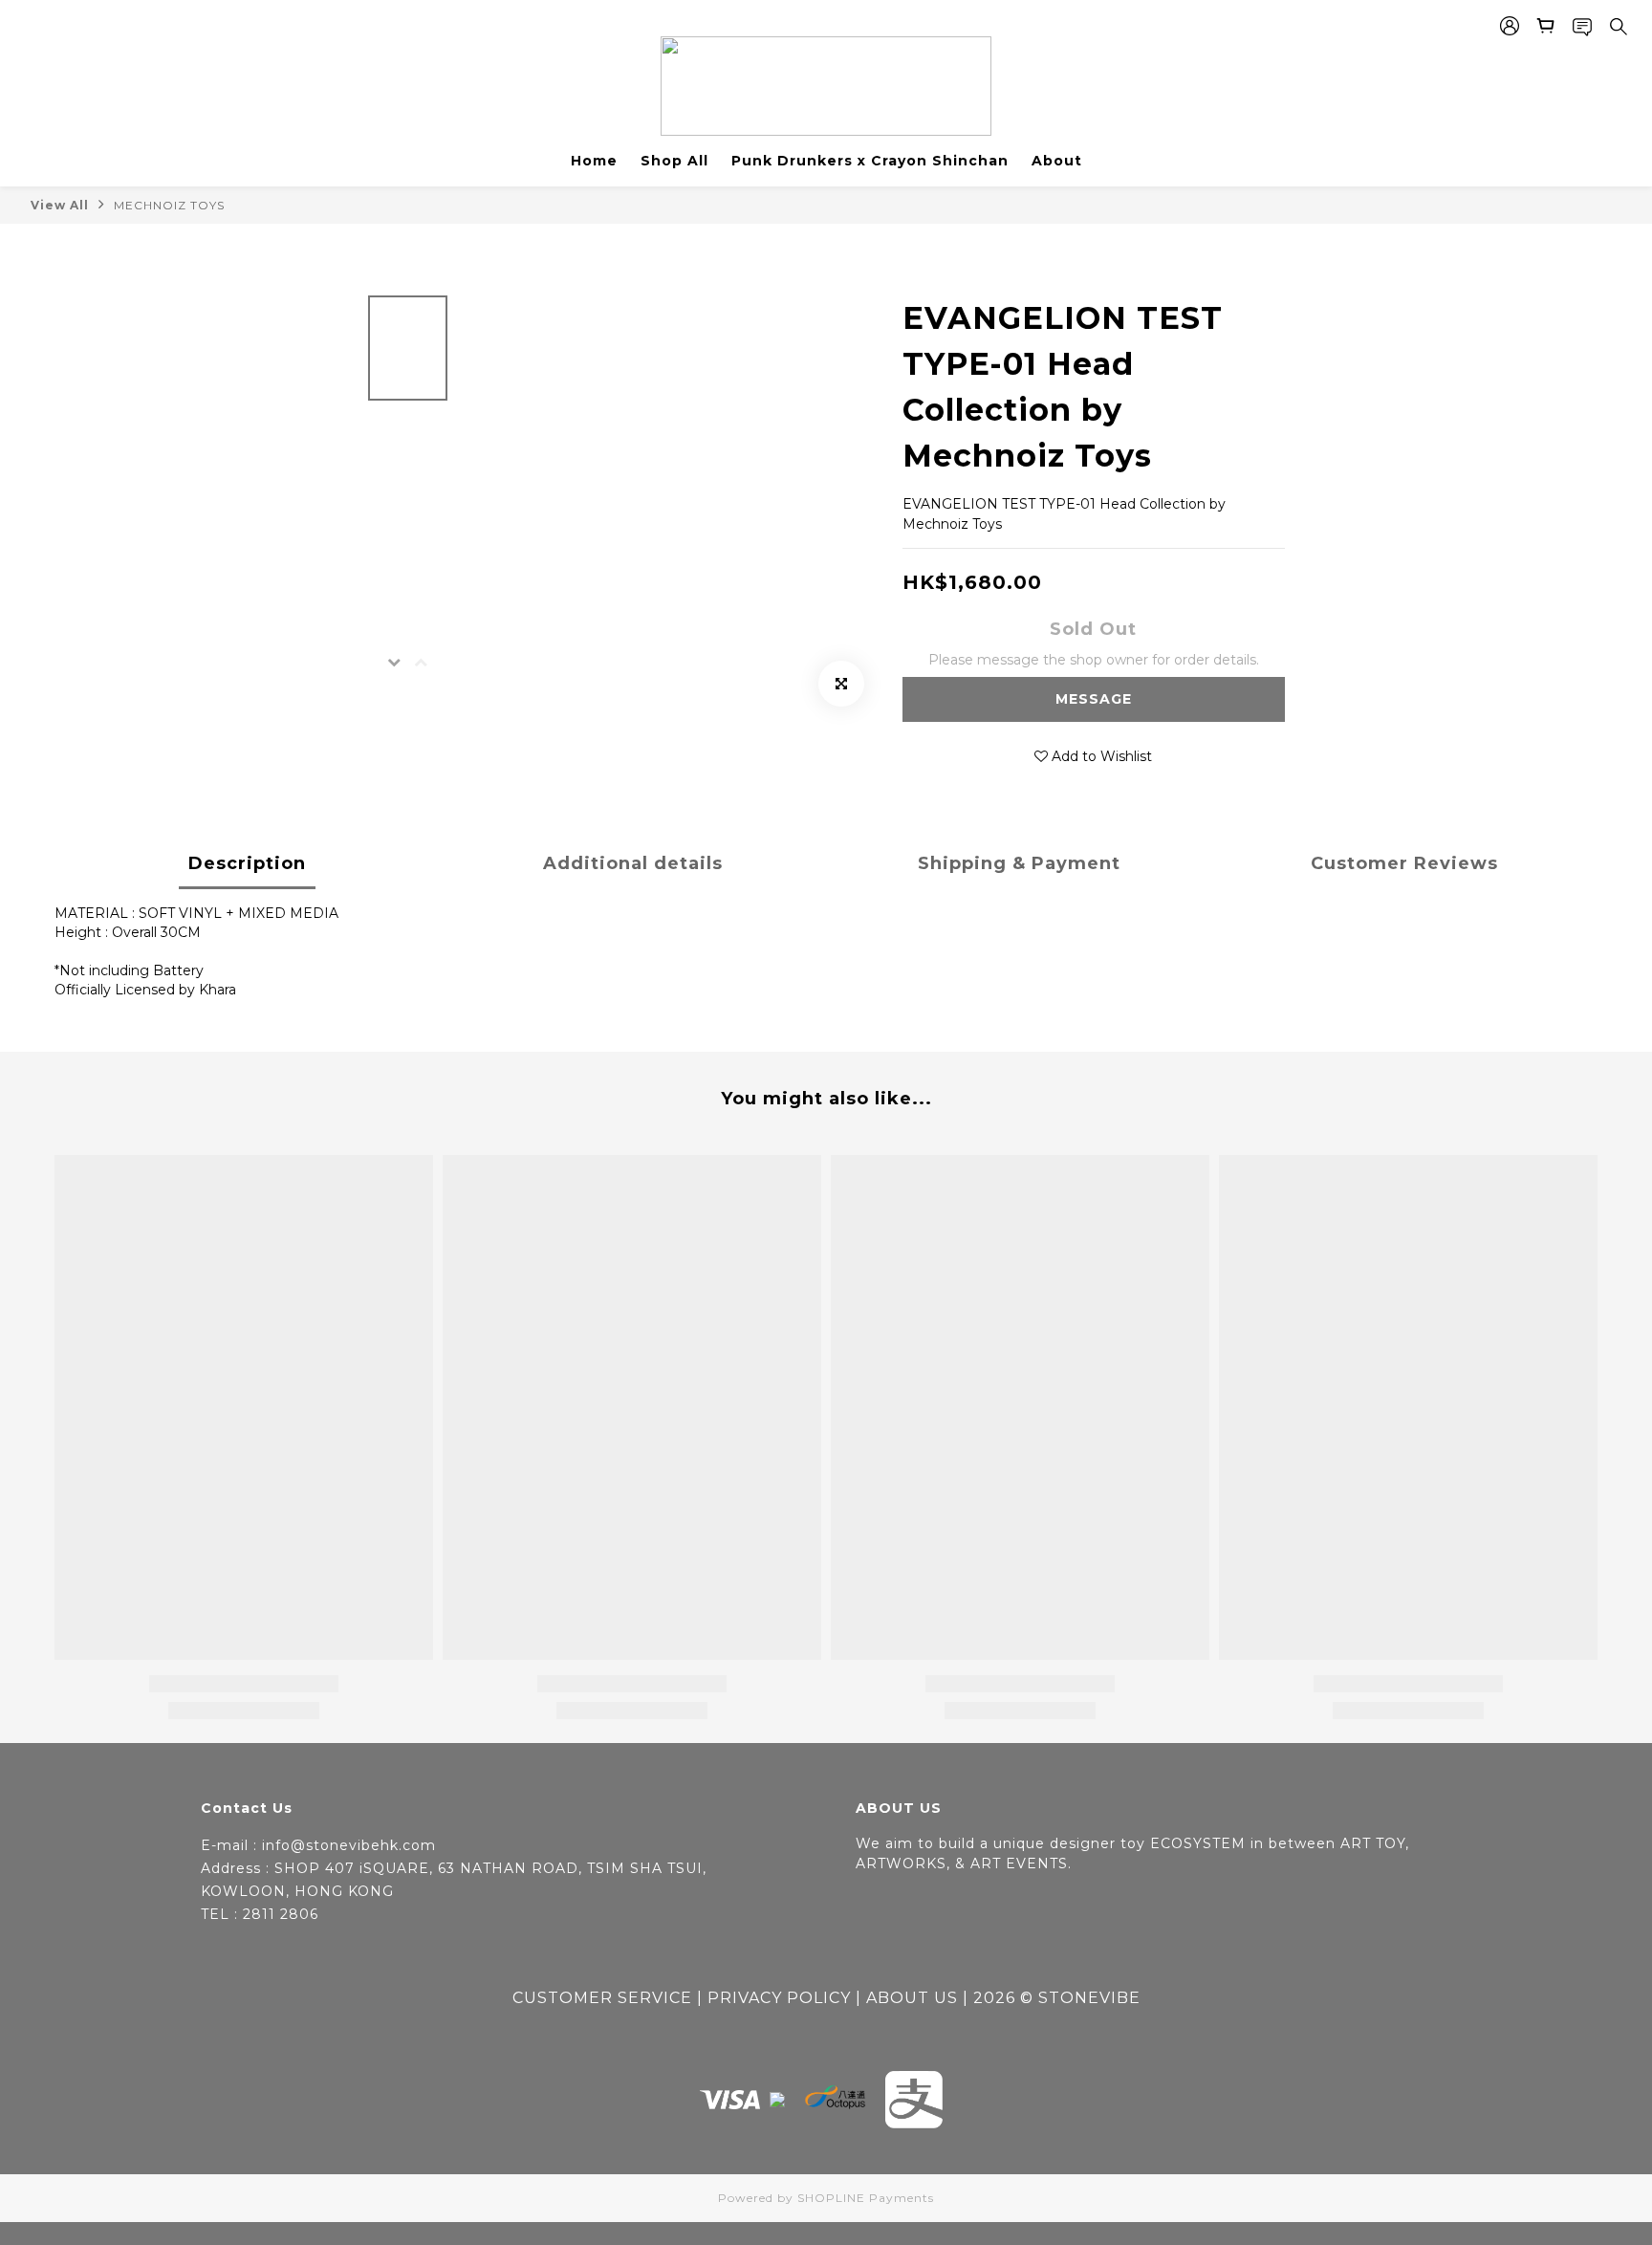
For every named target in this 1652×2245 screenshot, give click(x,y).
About (1057, 161)
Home (594, 161)
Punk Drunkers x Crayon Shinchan (870, 161)
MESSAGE (1094, 699)
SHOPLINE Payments (866, 2198)
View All (60, 205)
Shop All (674, 161)
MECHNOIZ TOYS (169, 205)
